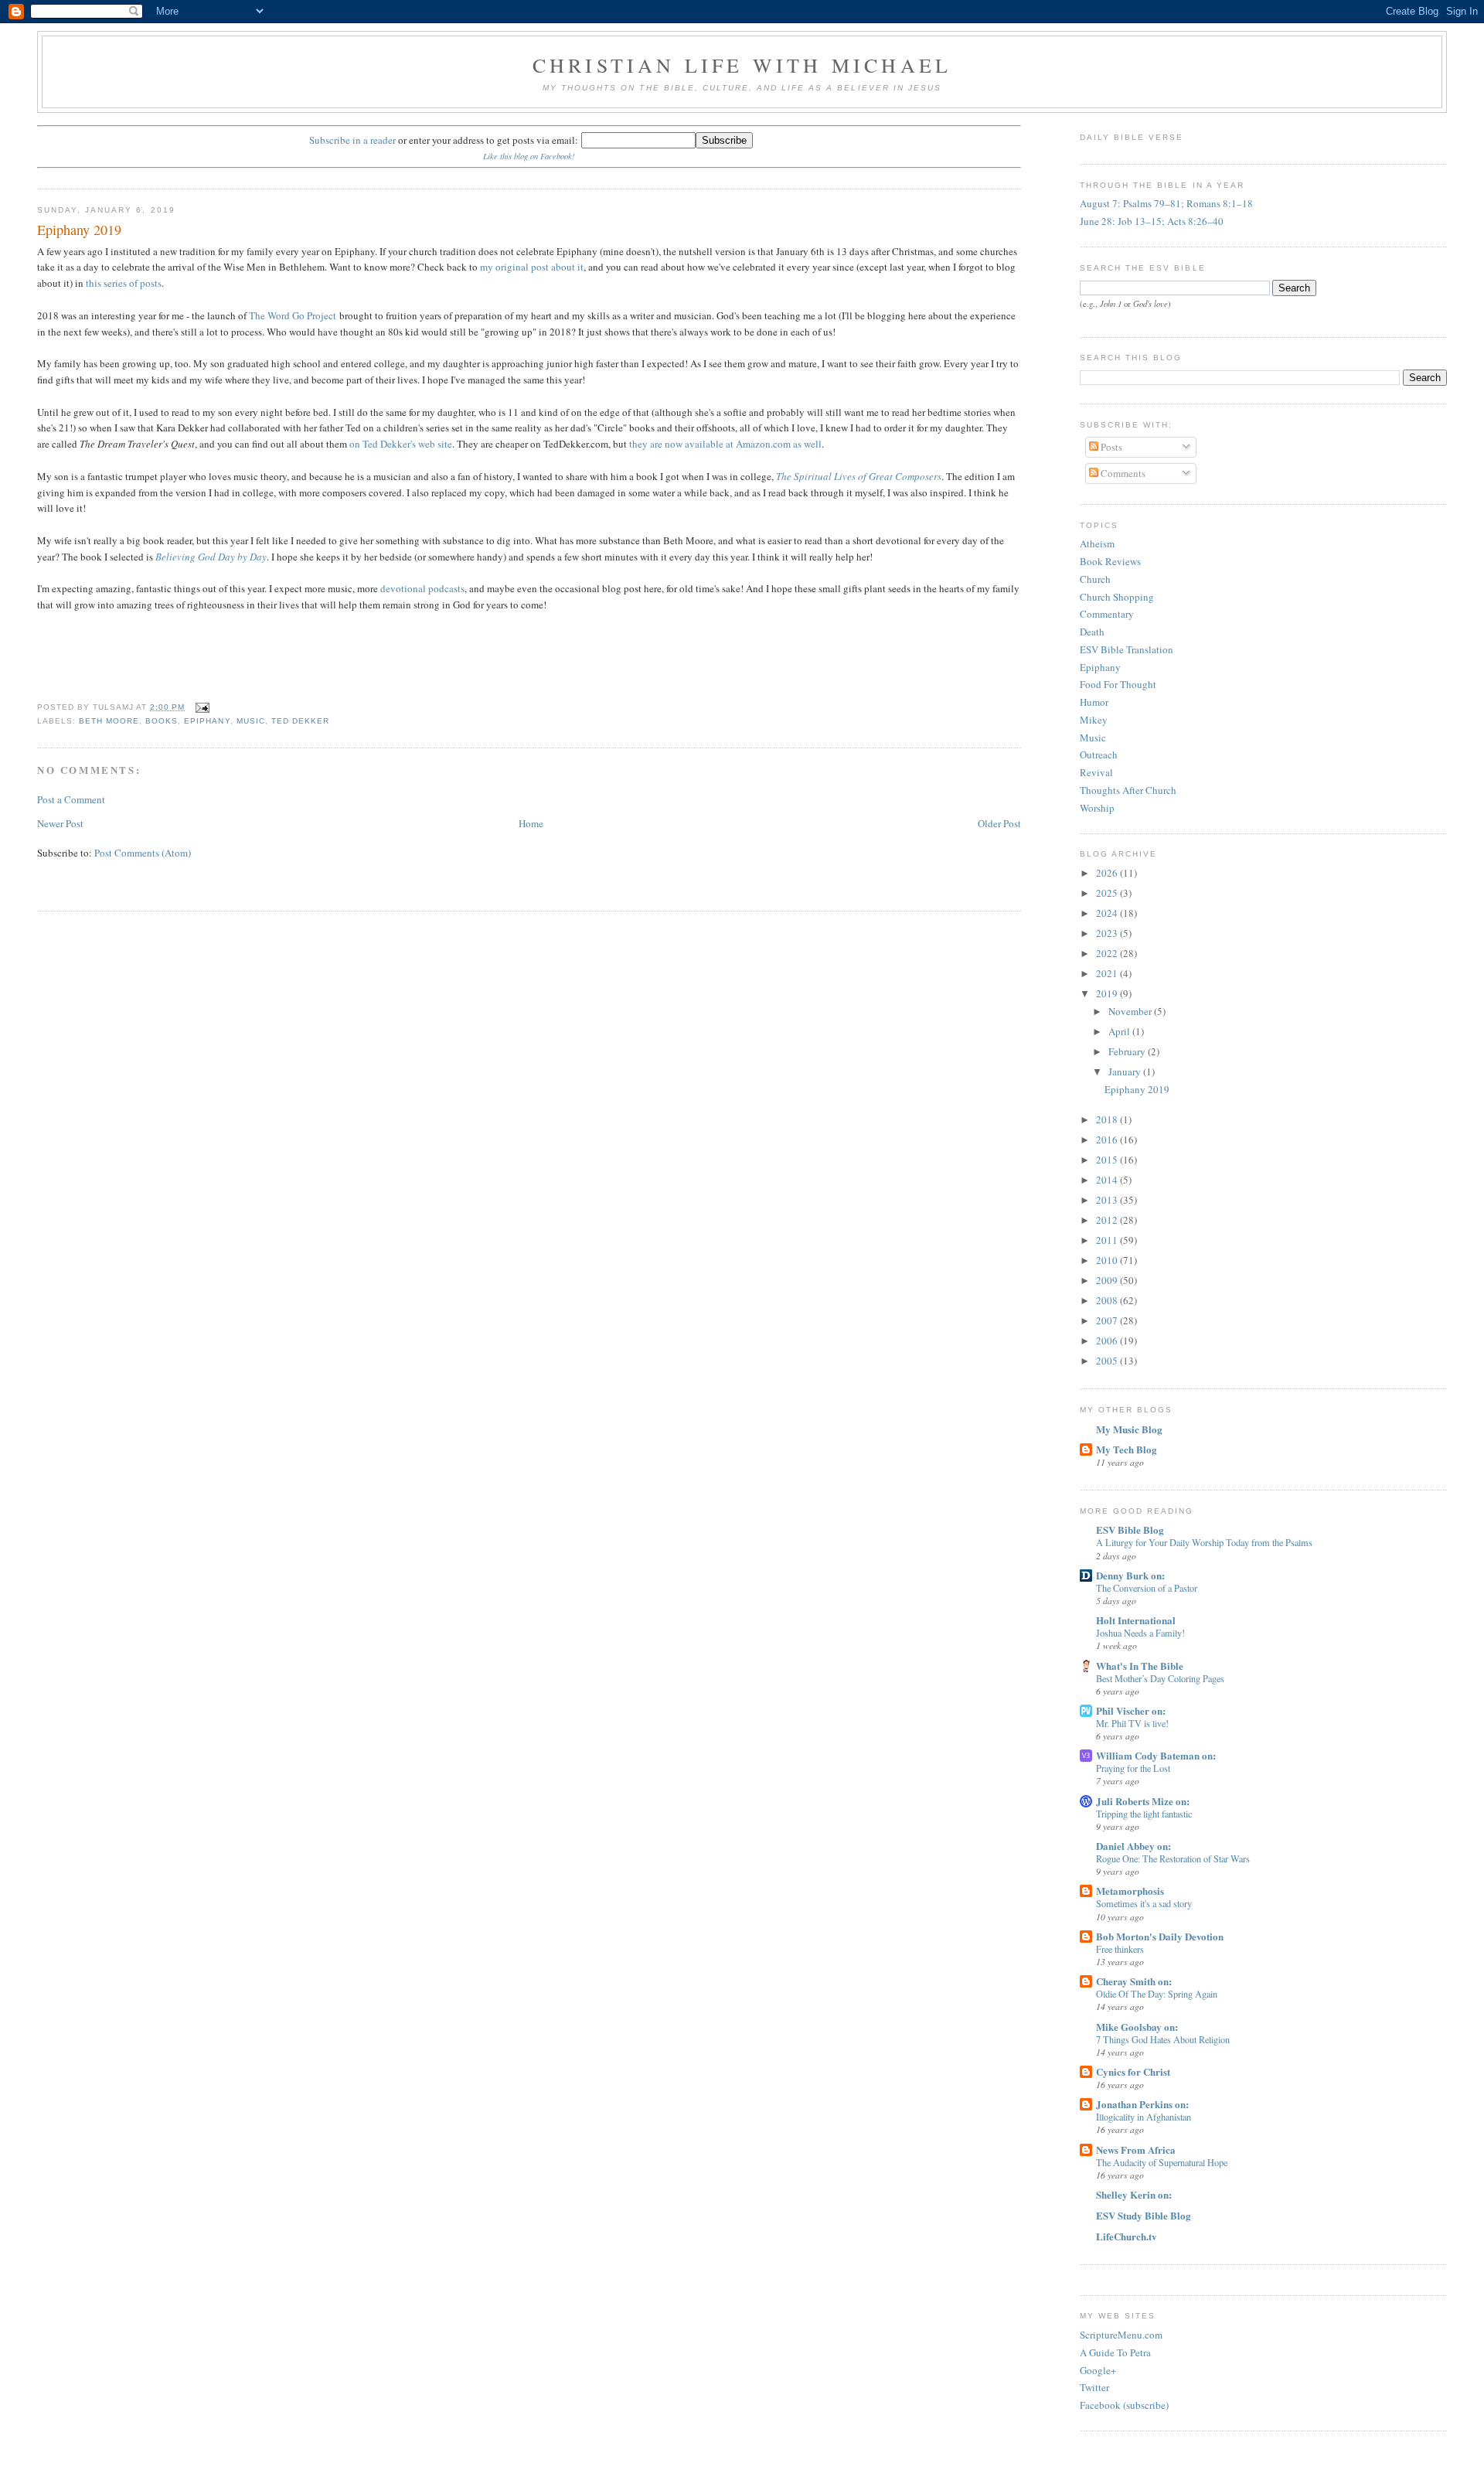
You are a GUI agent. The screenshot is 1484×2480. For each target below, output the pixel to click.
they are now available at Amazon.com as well (725, 444)
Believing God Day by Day (211, 557)
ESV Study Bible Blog (1144, 2215)
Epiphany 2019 (79, 230)
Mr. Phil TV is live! (1132, 1723)
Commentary (1107, 614)
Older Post (999, 823)
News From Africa (1136, 2150)
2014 (1108, 1180)
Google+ (1098, 2370)
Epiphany (207, 721)
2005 (1108, 1361)
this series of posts (124, 283)
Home (531, 823)
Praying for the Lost (1133, 1768)
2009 (1108, 1280)
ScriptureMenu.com (1121, 2335)
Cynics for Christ (1133, 2071)
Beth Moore (109, 721)
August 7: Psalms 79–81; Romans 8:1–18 (1166, 203)
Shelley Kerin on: (1134, 2194)
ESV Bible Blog (1130, 1530)
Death (1092, 632)
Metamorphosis (1130, 1891)
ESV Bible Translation (1127, 649)
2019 (1108, 993)
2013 (1108, 1200)
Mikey (1094, 720)
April (1120, 1031)
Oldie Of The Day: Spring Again (1157, 1994)
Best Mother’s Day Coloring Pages (1160, 1678)
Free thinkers (1120, 1949)
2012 (1108, 1220)
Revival (1096, 772)
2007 (1108, 1320)
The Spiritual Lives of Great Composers (859, 476)
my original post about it (532, 267)
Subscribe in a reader (352, 140)
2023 (1108, 933)
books (162, 721)
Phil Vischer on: (1131, 1710)
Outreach (1099, 755)
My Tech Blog (1127, 1449)
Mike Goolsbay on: (1137, 2027)
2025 (1108, 893)
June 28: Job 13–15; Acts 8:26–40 (1152, 221)
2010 (1108, 1260)
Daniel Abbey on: (1133, 1846)
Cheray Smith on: (1134, 1981)
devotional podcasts (422, 588)
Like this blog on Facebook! (529, 156)
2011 (1108, 1240)
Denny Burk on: (1130, 1575)
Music (1093, 738)
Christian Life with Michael (742, 65)
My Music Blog (1129, 1429)
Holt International (1136, 1620)
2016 (1108, 1140)
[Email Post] (200, 707)
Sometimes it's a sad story (1144, 1903)
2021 (1108, 973)
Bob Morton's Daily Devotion (1160, 1936)
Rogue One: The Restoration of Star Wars (1173, 1858)
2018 (1108, 1119)
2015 (1108, 1160)
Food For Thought (1118, 684)
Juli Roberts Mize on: (1143, 1801)
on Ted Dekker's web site (401, 444)
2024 (1108, 913)
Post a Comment (71, 799)
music (251, 721)
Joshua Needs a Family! (1140, 1633)
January (1126, 1071)
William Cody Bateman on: (1156, 1755)
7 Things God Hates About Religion (1163, 2039)
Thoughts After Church (1128, 790)
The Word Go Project (293, 315)
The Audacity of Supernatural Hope (1162, 2162)
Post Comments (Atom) (143, 853)
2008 (1108, 1300)
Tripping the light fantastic (1144, 1814)
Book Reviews (1110, 561)
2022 (1108, 953)
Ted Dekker (300, 721)
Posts (1110, 447)
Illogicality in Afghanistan (1144, 2117)
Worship (1097, 808)
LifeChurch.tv (1127, 2236)
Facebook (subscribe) (1124, 2405)
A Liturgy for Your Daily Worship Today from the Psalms (1204, 1542)
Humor (1094, 702)
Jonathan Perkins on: (1142, 2104)
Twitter (1094, 2387)
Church (1095, 579)
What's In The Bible (1140, 1666)
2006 (1108, 1340)
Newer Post (60, 823)
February (1128, 1051)
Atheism (1097, 543)
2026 (1108, 873)
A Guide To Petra (1115, 2352)
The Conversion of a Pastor (1147, 1588)
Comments (1122, 473)
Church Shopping (1117, 597)
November (1131, 1011)
